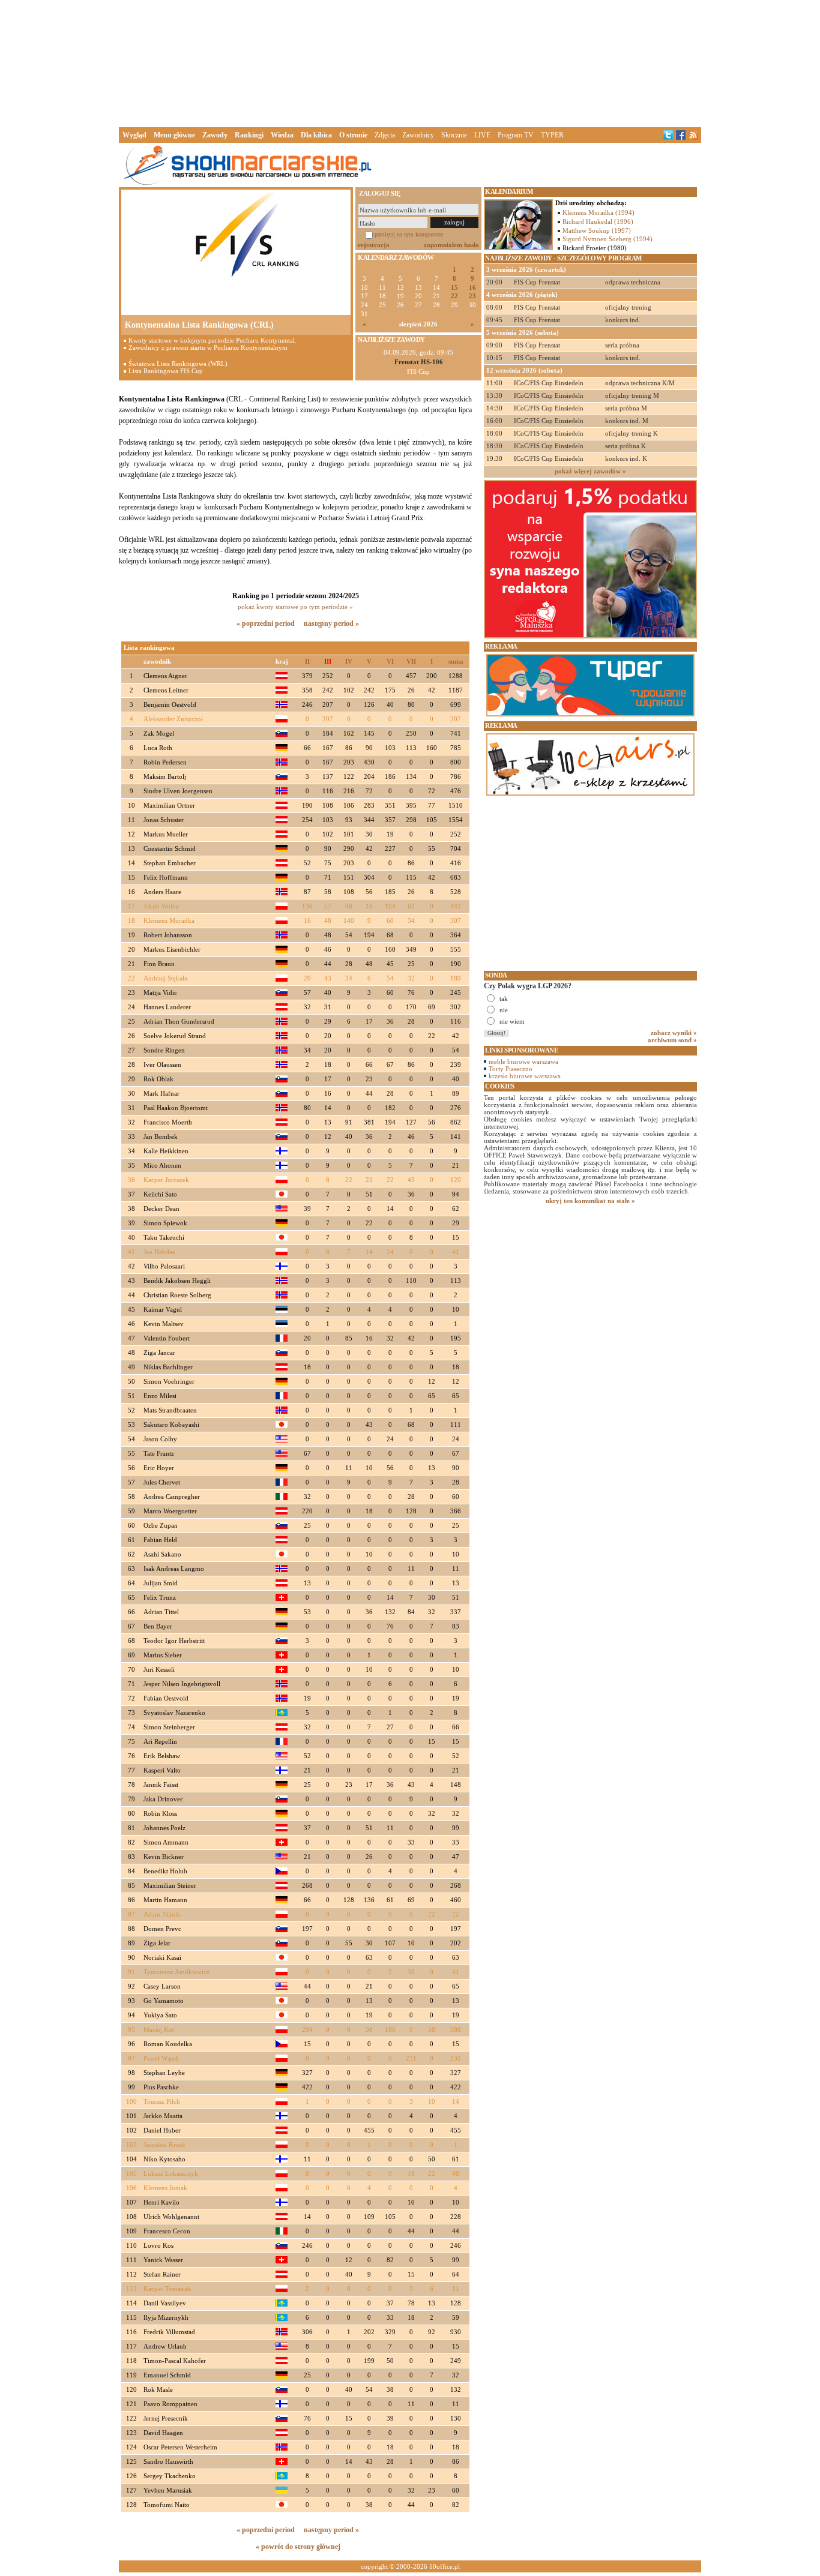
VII (411, 662)
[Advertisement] (410, 62)
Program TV (516, 135)
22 (454, 296)
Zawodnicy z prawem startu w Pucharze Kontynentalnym (208, 347)
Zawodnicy (418, 135)
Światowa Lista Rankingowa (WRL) (178, 364)
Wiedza (282, 135)
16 (472, 288)
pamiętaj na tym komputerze (409, 234)
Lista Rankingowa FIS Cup (166, 371)
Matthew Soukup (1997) (597, 230)
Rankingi (249, 135)
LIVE (482, 135)
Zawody (215, 135)
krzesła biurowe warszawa (525, 1076)
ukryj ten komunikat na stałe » (590, 1201)
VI (390, 662)
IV (349, 662)
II (307, 662)
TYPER (552, 135)
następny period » (331, 623)
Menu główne (174, 135)
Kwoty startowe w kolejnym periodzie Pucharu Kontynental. (213, 340)
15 (454, 288)
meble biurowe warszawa (523, 1061)
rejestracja (374, 245)
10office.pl (445, 2566)
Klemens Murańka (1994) (598, 212)
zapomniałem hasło (451, 245)
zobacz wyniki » (674, 1033)
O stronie (353, 135)
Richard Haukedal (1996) (598, 221)
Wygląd (134, 135)
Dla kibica (316, 135)
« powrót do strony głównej (298, 2547)
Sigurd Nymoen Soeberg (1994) (607, 239)
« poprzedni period (266, 623)
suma (456, 662)
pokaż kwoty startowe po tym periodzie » (295, 607)
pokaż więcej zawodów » (590, 471)
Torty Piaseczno (511, 1069)
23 (472, 296)
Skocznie (454, 135)
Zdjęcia (385, 135)
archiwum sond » (672, 1040)
